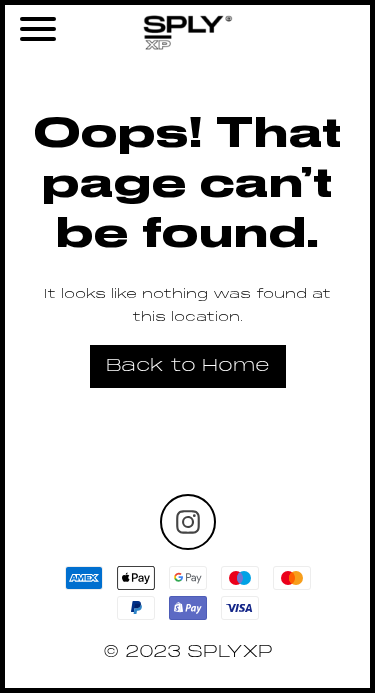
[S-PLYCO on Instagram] (188, 522)
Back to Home (188, 366)
